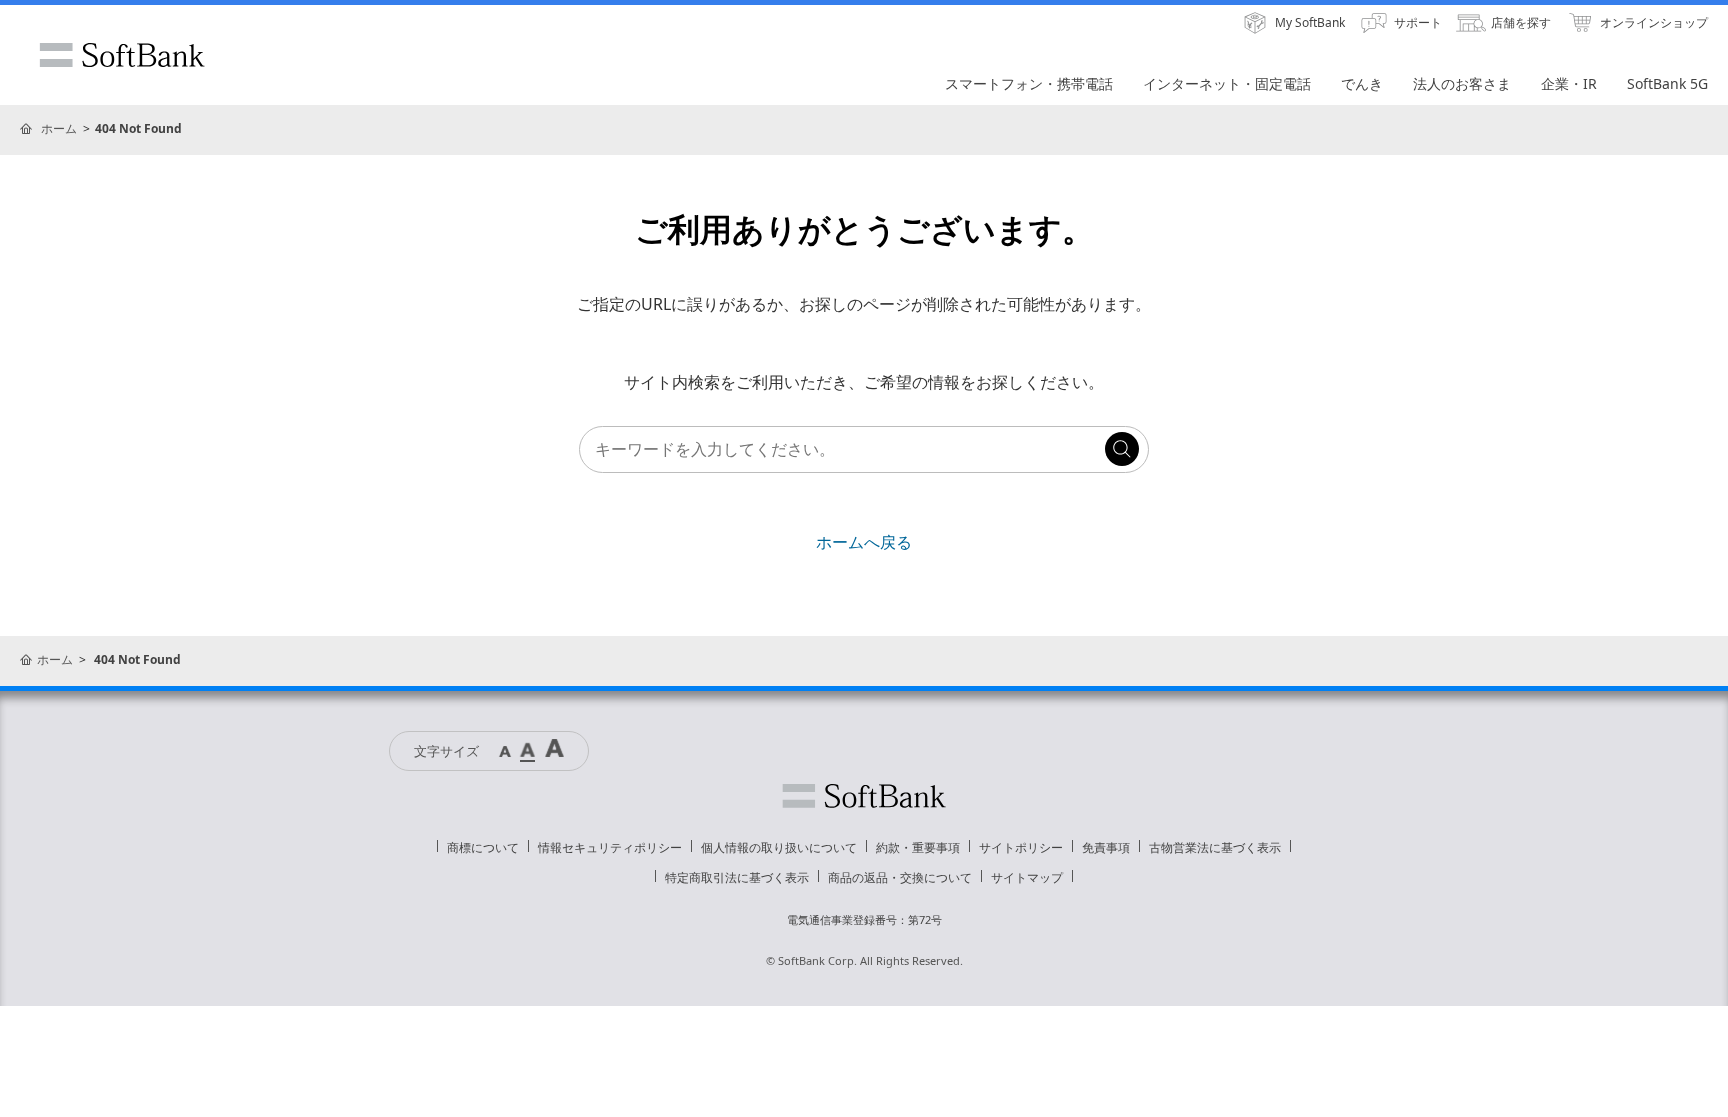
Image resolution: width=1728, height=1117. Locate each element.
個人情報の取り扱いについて (779, 847)
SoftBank (122, 55)
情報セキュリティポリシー (610, 847)
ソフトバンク (864, 796)
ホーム (59, 128)
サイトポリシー (1021, 847)
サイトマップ (1027, 877)
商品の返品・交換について (900, 877)
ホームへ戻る (864, 542)
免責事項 (1106, 847)
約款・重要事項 (918, 847)
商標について (483, 847)
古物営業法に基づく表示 (1215, 847)
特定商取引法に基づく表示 (737, 877)
